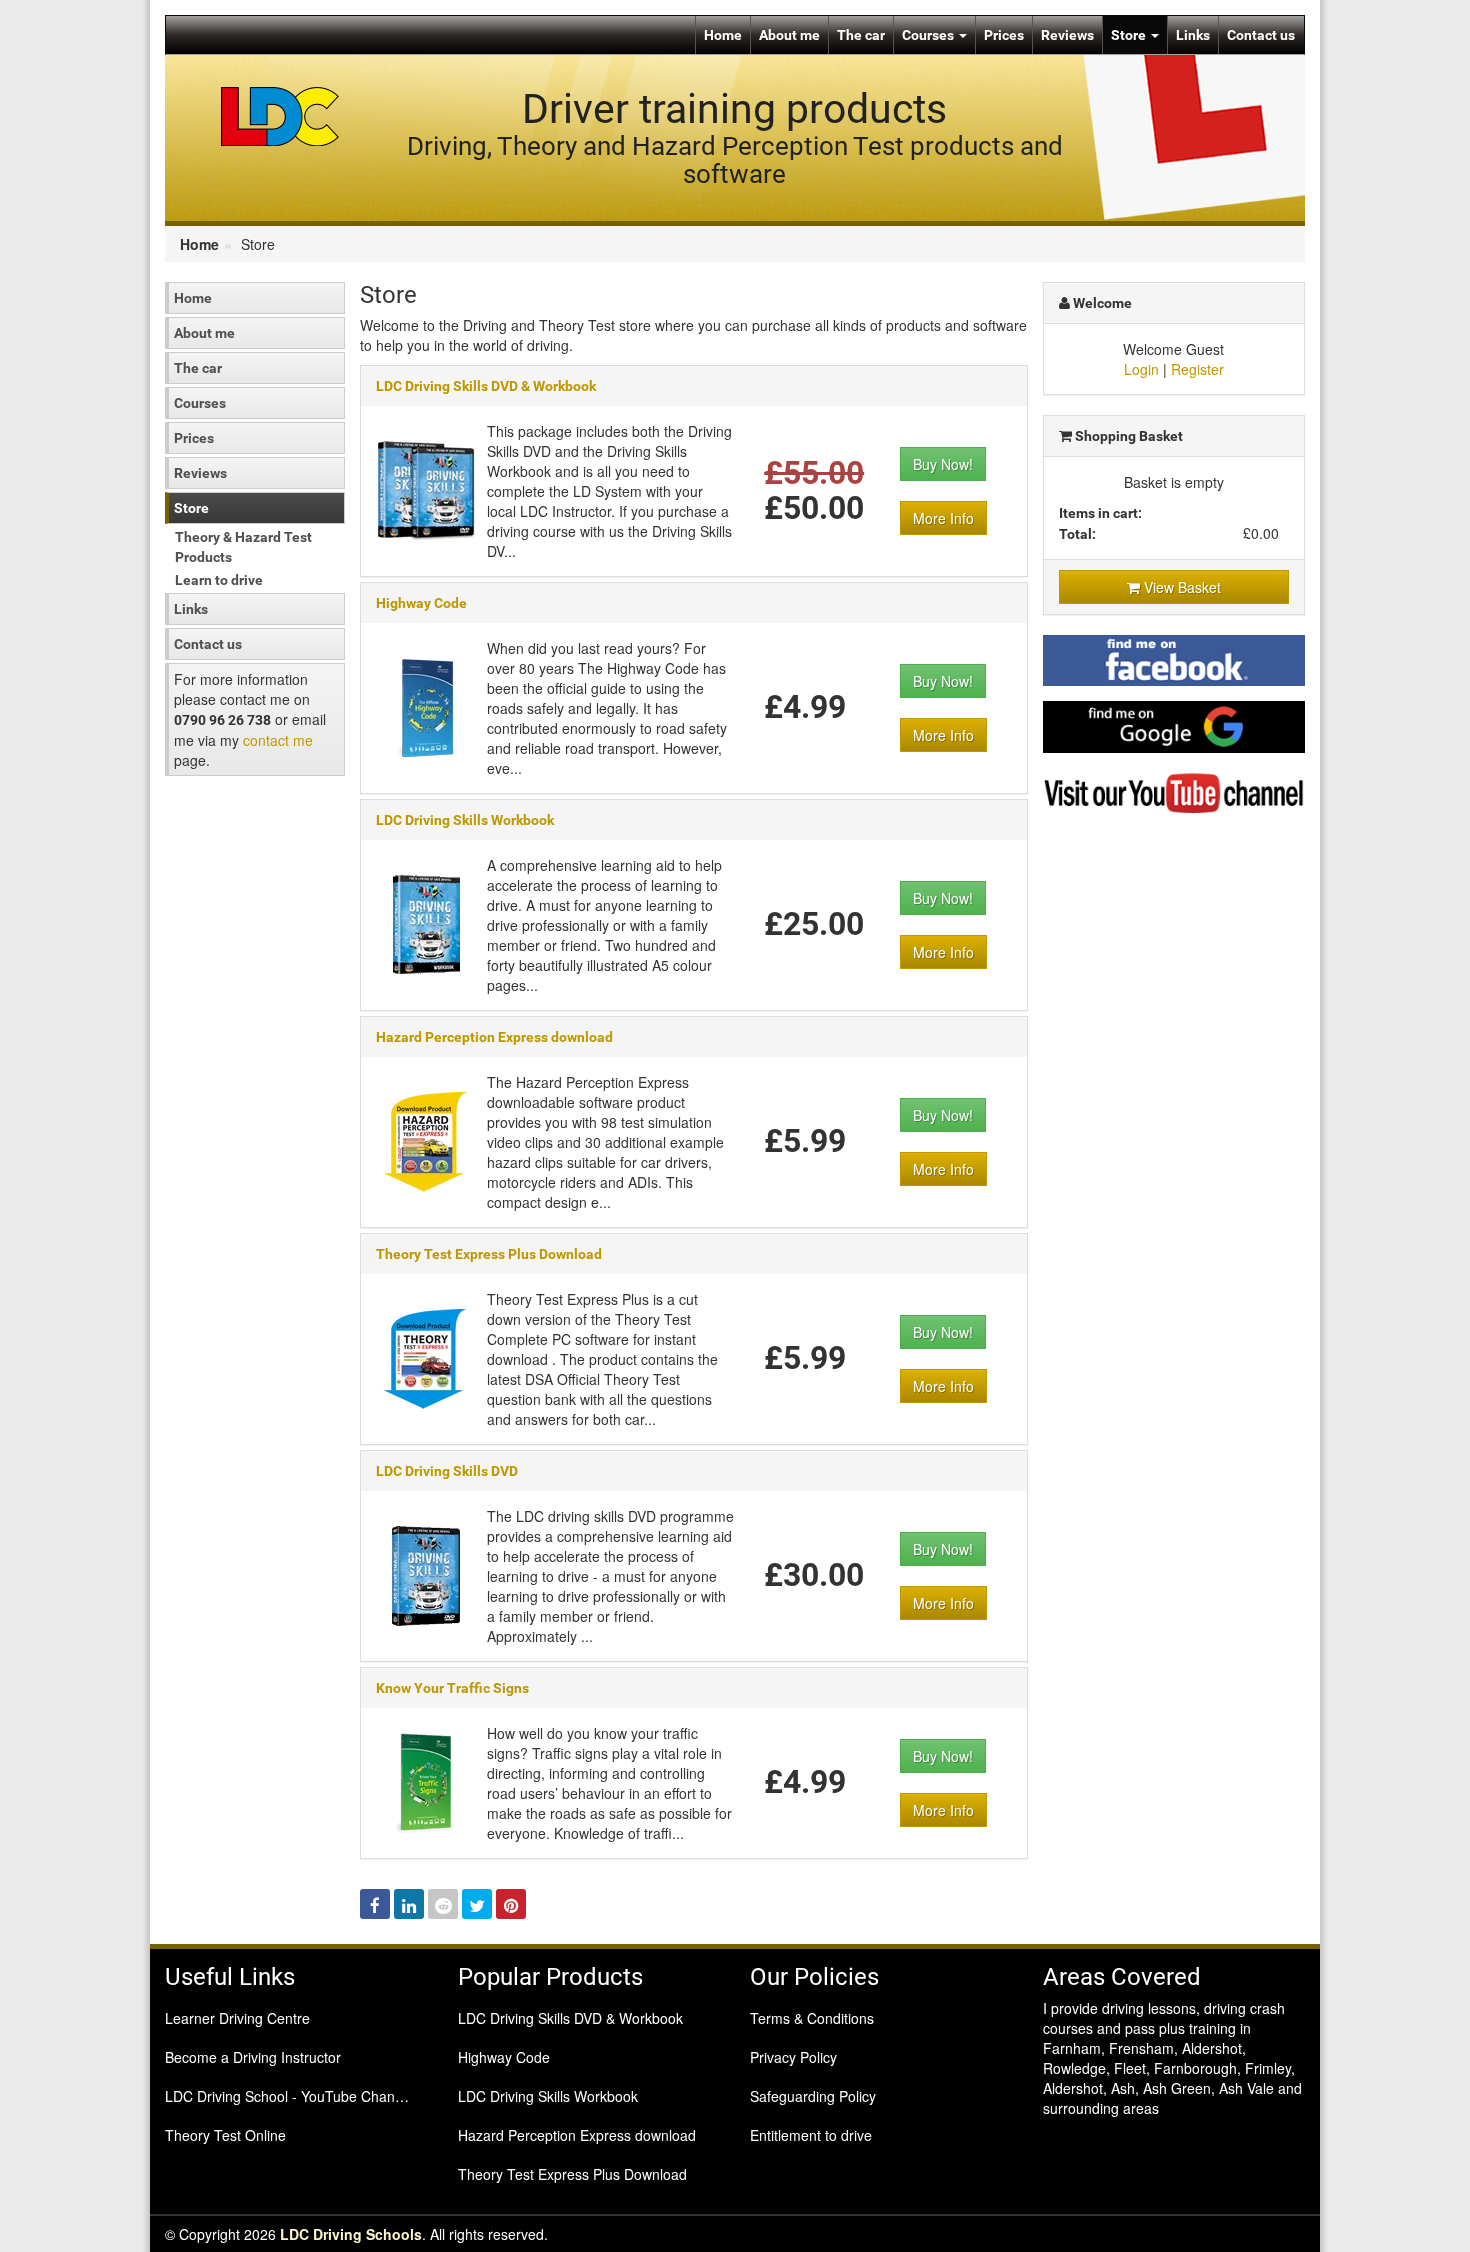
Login (1141, 369)
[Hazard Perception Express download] (426, 1140)
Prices (1004, 35)
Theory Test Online (225, 2135)
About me (789, 35)
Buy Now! (943, 464)
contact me (278, 740)
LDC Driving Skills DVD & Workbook (486, 386)
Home (723, 35)
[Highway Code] (426, 706)
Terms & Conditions (812, 2018)
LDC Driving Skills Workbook (465, 820)
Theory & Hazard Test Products (243, 547)
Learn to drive (219, 580)
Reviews (1067, 35)
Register (1197, 369)
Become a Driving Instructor (253, 2057)
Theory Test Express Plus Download (489, 1254)
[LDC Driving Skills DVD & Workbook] (426, 489)
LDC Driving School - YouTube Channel (289, 2096)
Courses (929, 35)
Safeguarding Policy (813, 2096)
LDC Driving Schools (351, 2234)
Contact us (1261, 35)
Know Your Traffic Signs (452, 1688)
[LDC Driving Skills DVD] (426, 1574)
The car (861, 35)
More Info (943, 518)
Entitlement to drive (811, 2135)
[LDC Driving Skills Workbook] (426, 923)
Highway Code (421, 603)
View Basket (1180, 587)
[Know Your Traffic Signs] (426, 1781)
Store (1130, 35)
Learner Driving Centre (237, 2018)
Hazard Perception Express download (494, 1037)
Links (1193, 35)
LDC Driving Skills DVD (447, 1471)
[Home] (280, 115)
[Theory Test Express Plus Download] (426, 1357)
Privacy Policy (793, 2057)
